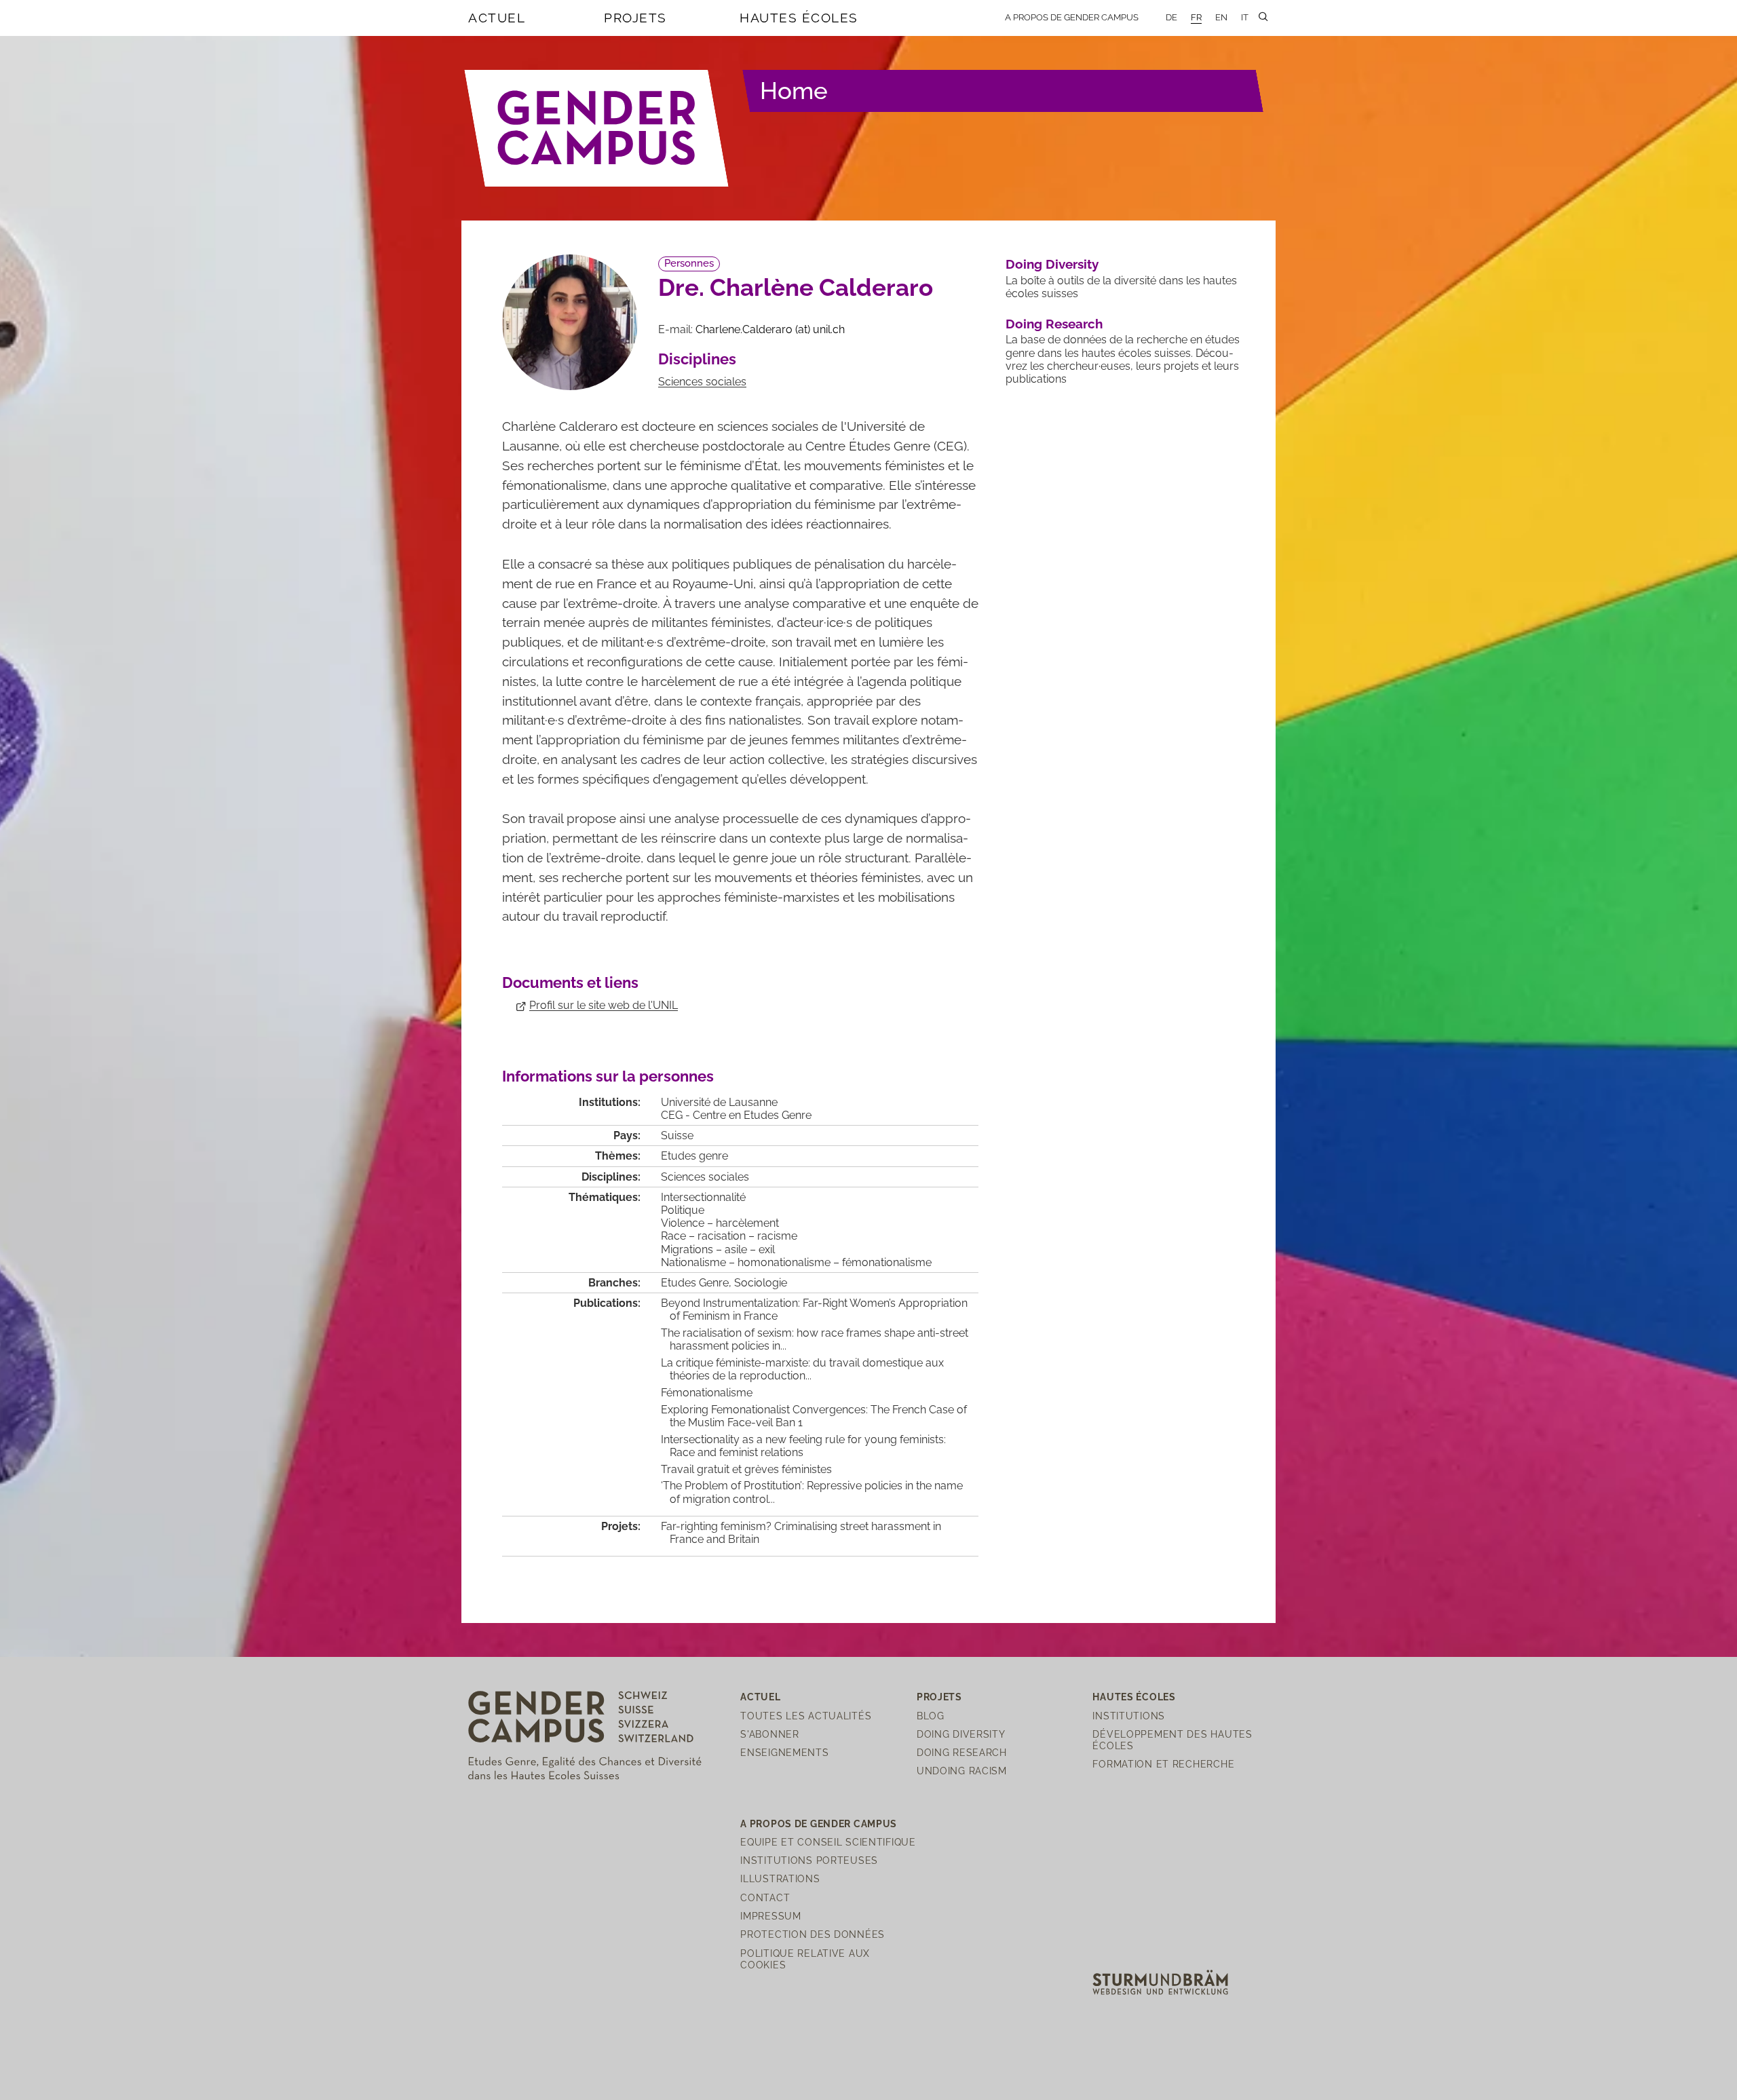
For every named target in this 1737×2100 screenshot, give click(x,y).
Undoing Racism (962, 1771)
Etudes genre (694, 1156)
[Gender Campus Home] (597, 128)
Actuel (497, 18)
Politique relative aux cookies (805, 1959)
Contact (765, 1897)
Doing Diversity (1052, 264)
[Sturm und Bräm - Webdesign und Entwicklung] (1160, 1982)
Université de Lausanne (719, 1102)
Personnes (689, 263)
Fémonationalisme (707, 1393)
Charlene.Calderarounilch (770, 329)
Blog (931, 1716)
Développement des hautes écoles (1172, 1740)
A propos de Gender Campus (1072, 17)
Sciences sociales (702, 382)
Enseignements (784, 1752)
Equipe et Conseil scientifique (828, 1842)
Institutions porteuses (809, 1860)
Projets (635, 18)
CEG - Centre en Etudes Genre (736, 1115)
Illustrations (780, 1878)
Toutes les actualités (806, 1716)
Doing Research (1054, 324)
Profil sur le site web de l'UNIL (604, 1005)
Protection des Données (813, 1934)
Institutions (1129, 1716)
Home (794, 91)
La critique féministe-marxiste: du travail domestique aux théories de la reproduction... (802, 1369)
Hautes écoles (799, 18)
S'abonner (769, 1734)
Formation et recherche (1163, 1764)
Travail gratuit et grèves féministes (746, 1469)
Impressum (770, 1916)
